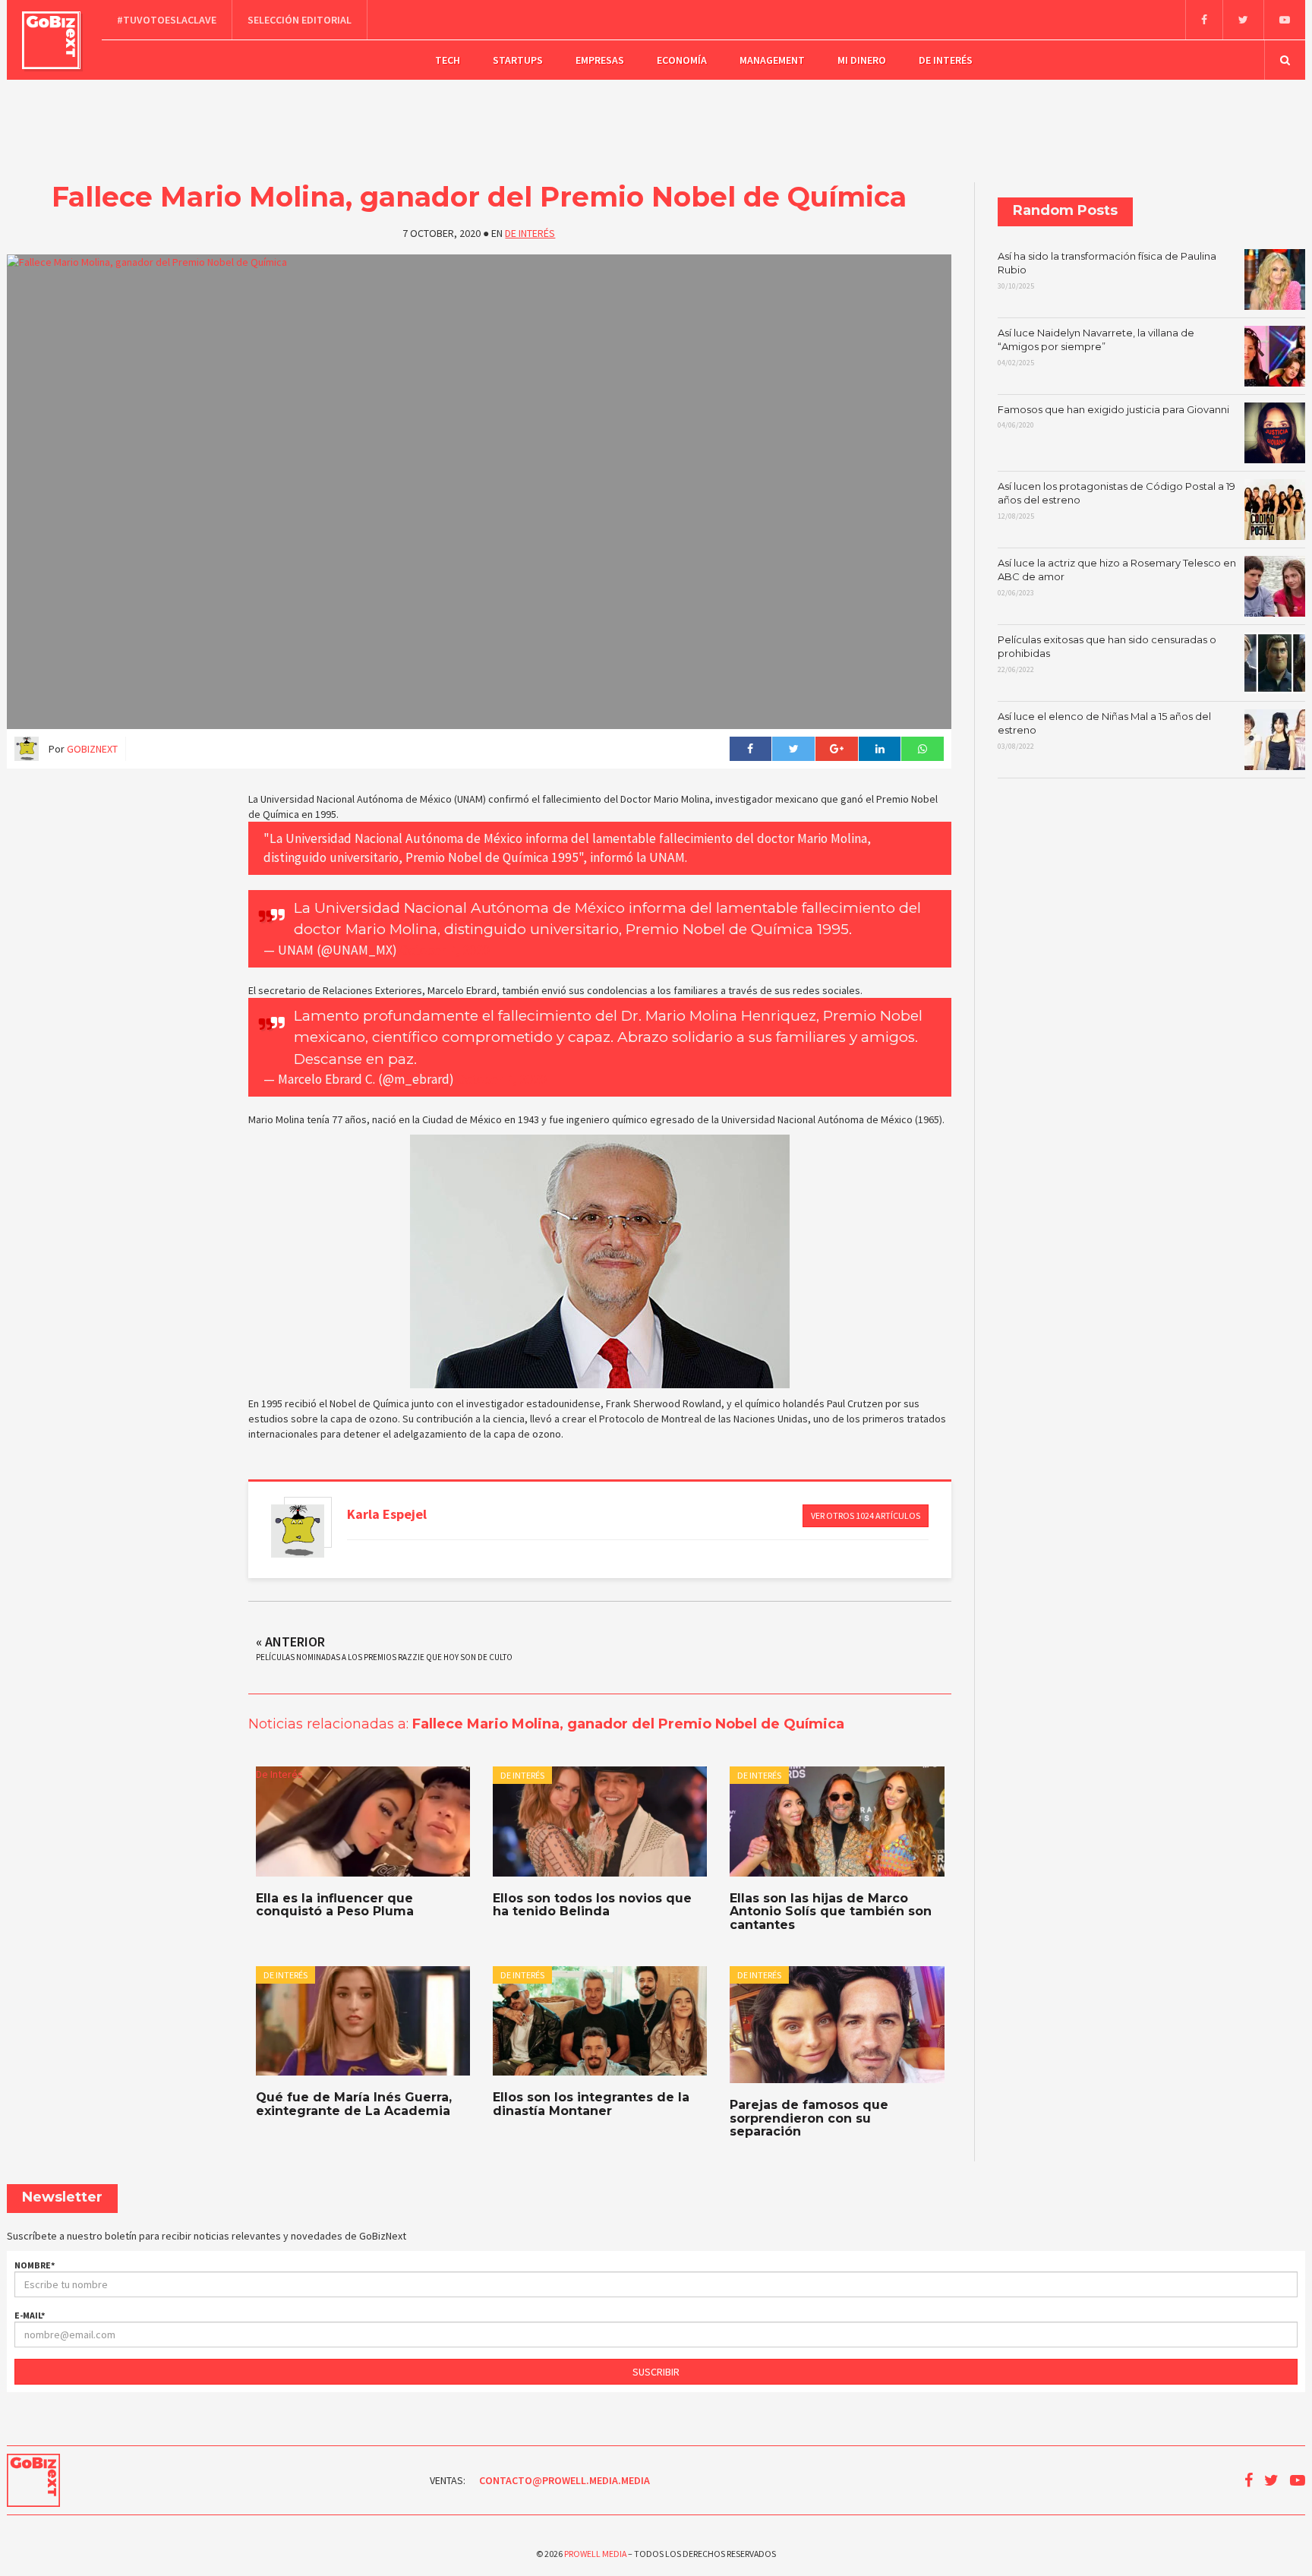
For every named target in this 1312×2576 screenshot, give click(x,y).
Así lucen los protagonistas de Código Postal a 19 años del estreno (1116, 500)
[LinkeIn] (880, 749)
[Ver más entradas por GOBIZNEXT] (298, 1531)
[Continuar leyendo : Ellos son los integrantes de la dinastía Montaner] (600, 2021)
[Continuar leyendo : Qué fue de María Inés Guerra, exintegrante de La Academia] (363, 2021)
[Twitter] (1243, 20)
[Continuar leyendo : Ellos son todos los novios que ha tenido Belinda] (600, 1822)
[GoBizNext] (51, 40)
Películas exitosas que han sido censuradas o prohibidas (1107, 654)
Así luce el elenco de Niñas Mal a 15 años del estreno (1104, 731)
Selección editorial (300, 20)
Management (772, 60)
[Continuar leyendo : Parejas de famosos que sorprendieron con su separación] (837, 2025)
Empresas (600, 60)
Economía (682, 60)
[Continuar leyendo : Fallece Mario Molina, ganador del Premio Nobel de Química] (479, 492)
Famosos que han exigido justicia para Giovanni (1113, 417)
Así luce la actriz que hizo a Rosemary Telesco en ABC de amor (1117, 577)
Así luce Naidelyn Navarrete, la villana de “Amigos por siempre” (1096, 347)
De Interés (946, 60)
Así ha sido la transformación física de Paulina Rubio (1107, 270)
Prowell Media (595, 2554)
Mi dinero (862, 60)
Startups (518, 60)
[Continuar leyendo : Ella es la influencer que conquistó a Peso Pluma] (363, 1822)
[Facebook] (1204, 20)
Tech (448, 60)
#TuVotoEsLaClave (167, 20)
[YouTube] (1284, 20)
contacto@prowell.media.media (565, 2480)
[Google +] (836, 749)
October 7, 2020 (445, 950)
